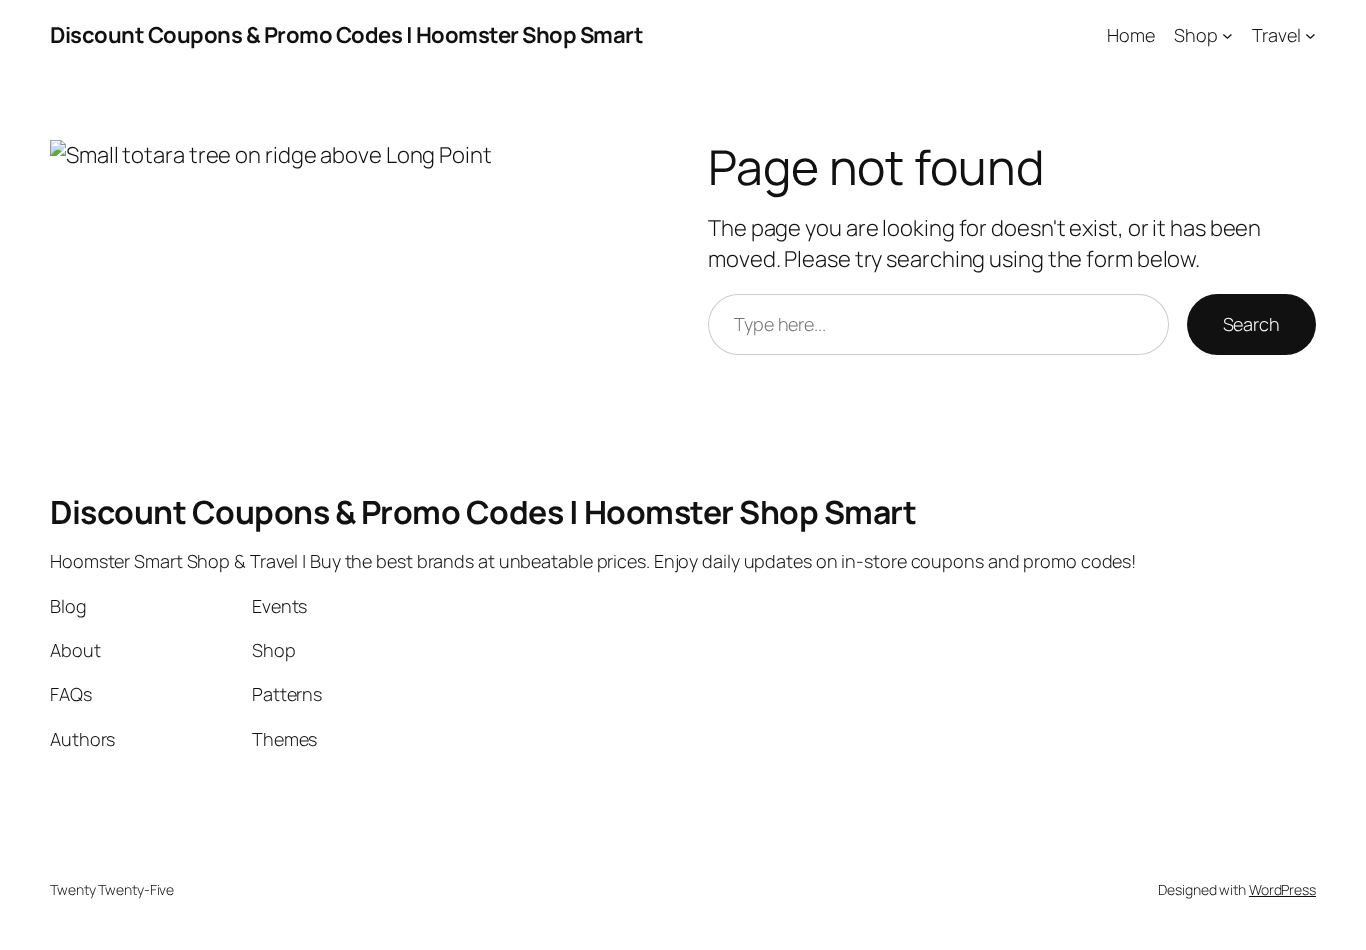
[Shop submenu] (1227, 35)
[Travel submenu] (1310, 35)
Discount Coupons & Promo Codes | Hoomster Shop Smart (346, 35)
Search (1251, 324)
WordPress (1282, 889)
